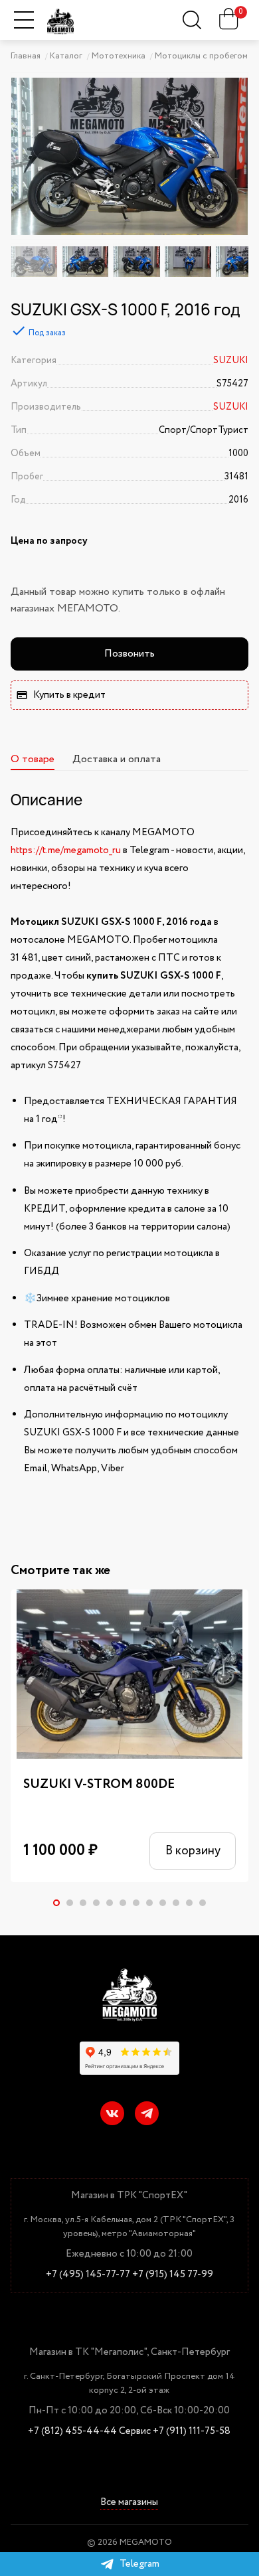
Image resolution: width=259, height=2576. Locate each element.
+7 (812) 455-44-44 (72, 2432)
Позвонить (129, 654)
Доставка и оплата (117, 759)
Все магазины (129, 2503)
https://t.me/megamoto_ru (66, 850)
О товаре (33, 759)
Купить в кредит (69, 695)
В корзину (193, 1851)
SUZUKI (231, 361)
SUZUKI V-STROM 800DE (99, 1784)
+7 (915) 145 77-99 (173, 2275)
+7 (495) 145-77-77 (88, 2275)
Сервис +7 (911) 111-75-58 (175, 2432)
